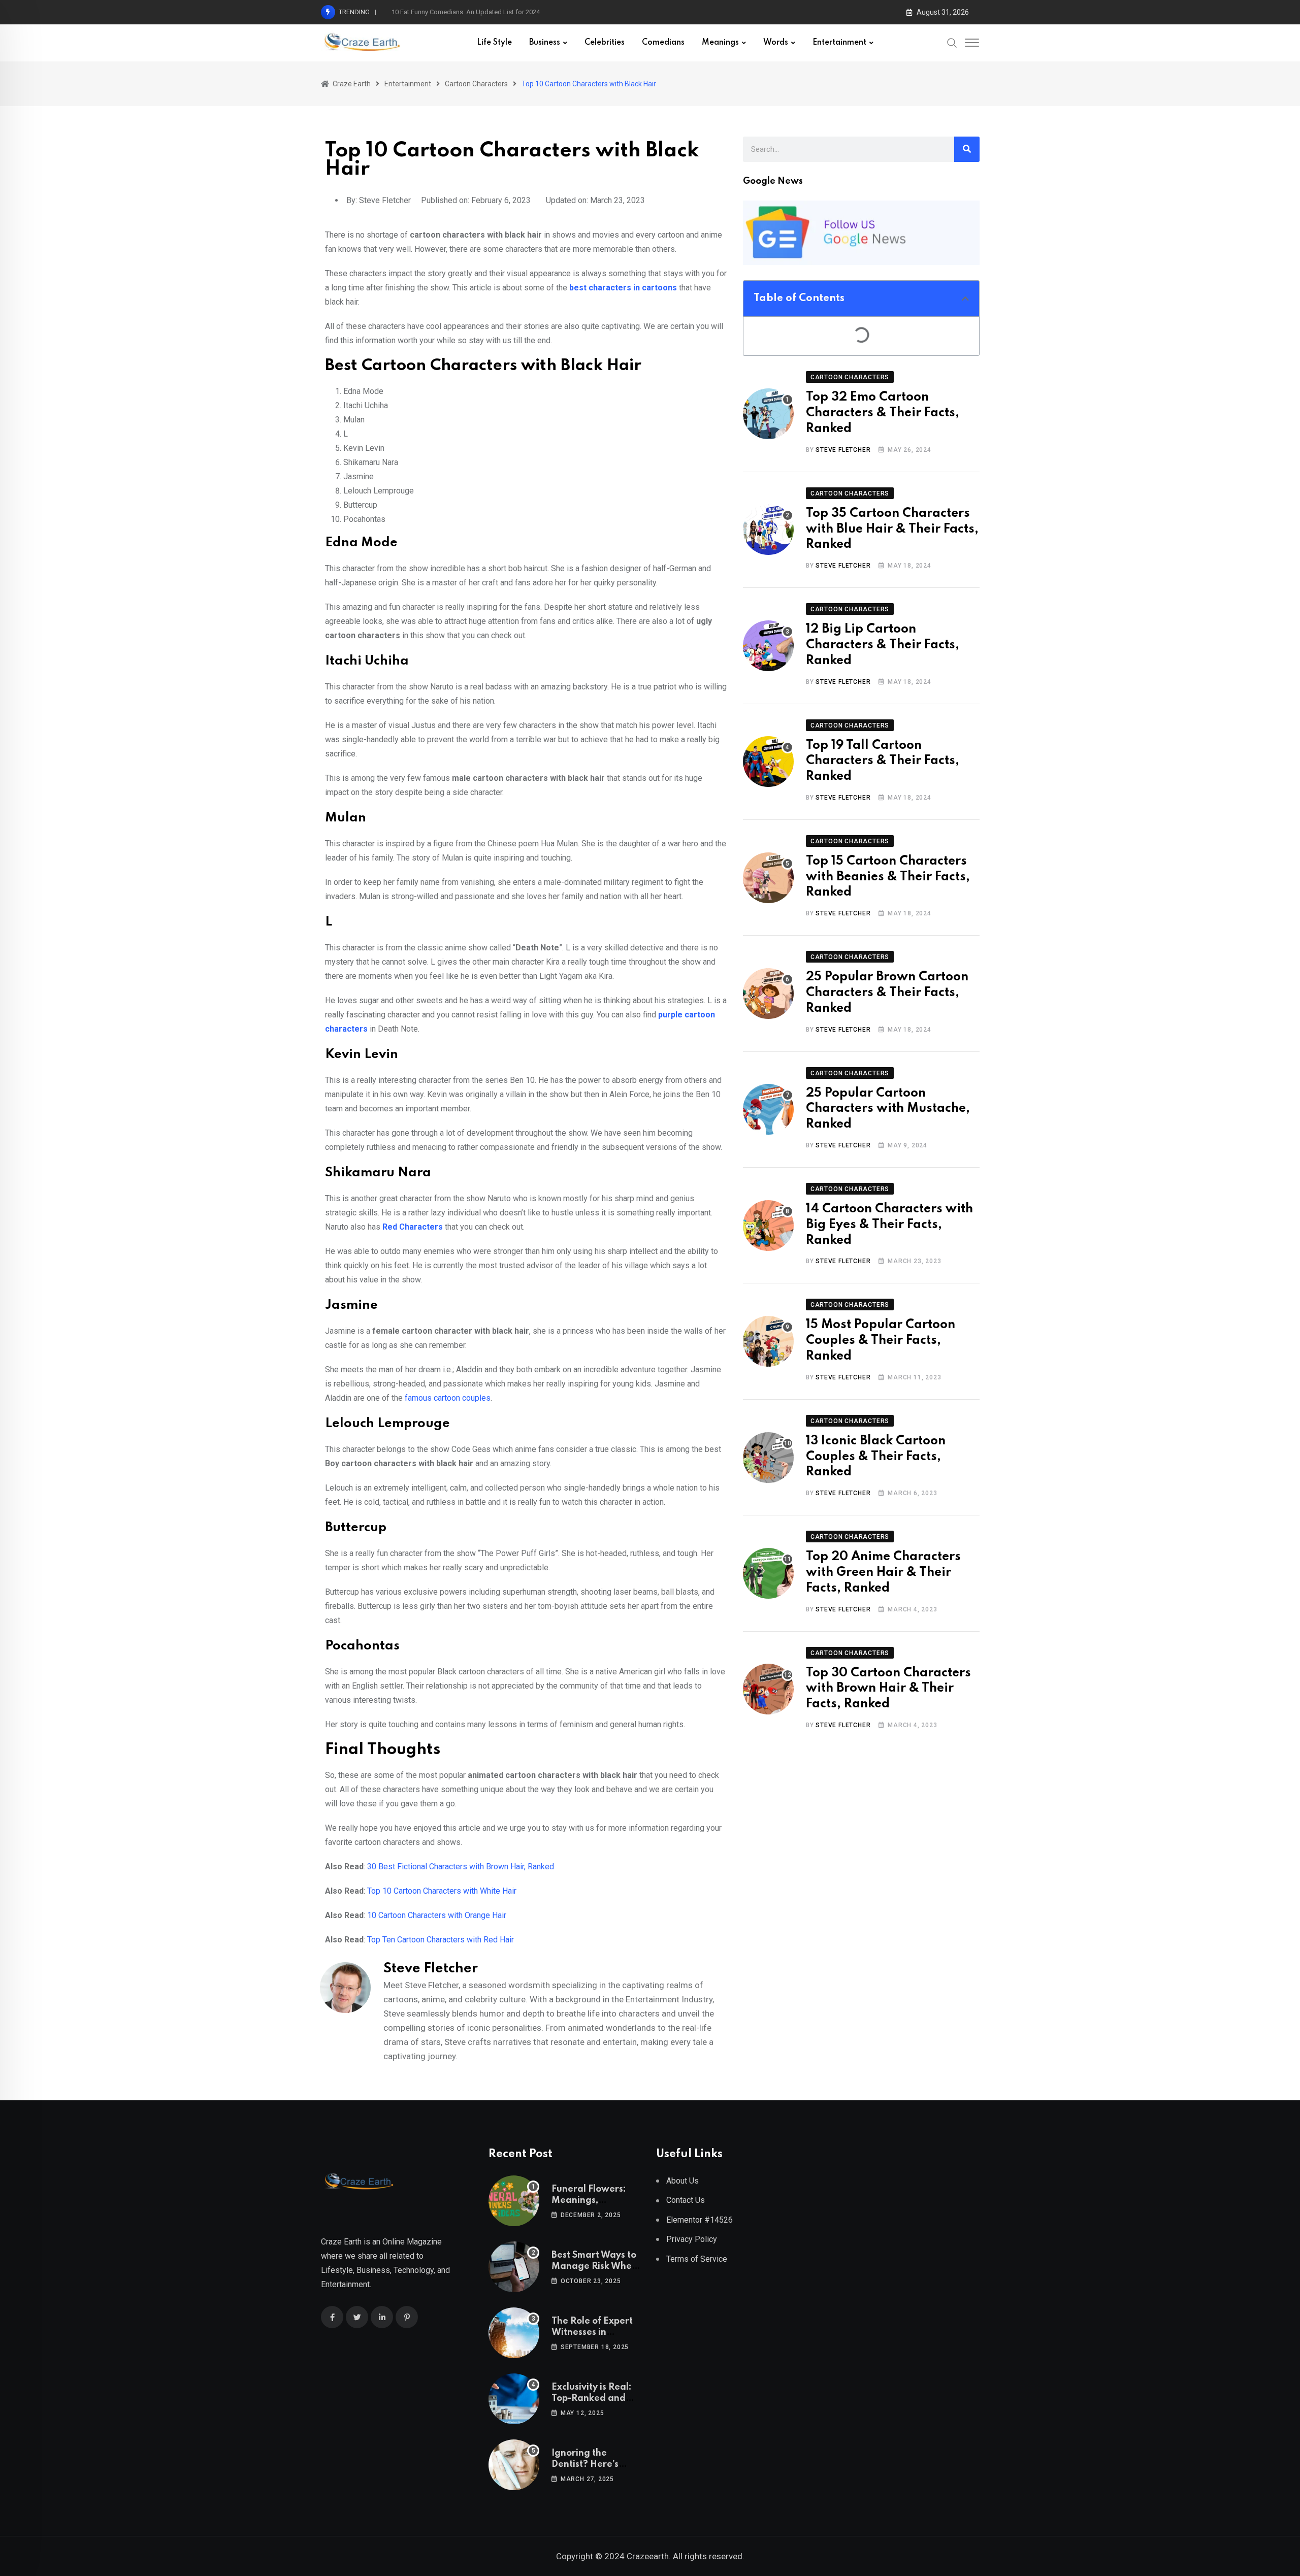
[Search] (952, 43)
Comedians (663, 43)
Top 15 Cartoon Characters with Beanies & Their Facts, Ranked (888, 877)
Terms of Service (697, 2259)
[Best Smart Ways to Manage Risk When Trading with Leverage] (514, 2267)
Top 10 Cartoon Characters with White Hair (442, 1891)
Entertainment (839, 43)
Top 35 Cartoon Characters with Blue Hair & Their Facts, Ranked (892, 529)
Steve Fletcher (843, 450)
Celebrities (605, 43)
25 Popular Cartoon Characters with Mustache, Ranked (888, 1109)
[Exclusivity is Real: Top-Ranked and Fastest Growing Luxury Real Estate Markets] (514, 2399)
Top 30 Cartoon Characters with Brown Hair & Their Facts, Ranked (888, 1689)
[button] (965, 299)
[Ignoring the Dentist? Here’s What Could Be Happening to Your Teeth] (514, 2465)
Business (545, 43)
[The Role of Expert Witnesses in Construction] (514, 2333)
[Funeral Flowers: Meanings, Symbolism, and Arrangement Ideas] (514, 2201)
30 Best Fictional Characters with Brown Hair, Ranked (461, 1867)
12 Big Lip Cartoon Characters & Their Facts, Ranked (883, 645)
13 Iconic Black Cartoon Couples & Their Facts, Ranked (876, 1457)
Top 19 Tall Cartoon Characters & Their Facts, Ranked (883, 761)
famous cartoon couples (448, 1398)
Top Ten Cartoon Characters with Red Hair (441, 1940)
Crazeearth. (649, 2556)
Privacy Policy (692, 2239)
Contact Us (686, 2200)
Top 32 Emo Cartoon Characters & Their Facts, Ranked (883, 413)
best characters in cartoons (623, 288)
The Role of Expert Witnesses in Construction (592, 2333)
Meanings (720, 43)
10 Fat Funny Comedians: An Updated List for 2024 (466, 12)
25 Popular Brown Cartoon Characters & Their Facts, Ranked (887, 993)
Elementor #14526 (700, 2220)
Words (776, 43)
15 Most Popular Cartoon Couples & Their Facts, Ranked (881, 1341)
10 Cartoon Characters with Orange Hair (437, 1915)
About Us (682, 2181)
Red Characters (413, 1227)
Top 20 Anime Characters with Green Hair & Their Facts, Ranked (883, 1573)
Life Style (494, 43)
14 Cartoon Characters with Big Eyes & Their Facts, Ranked (889, 1225)
